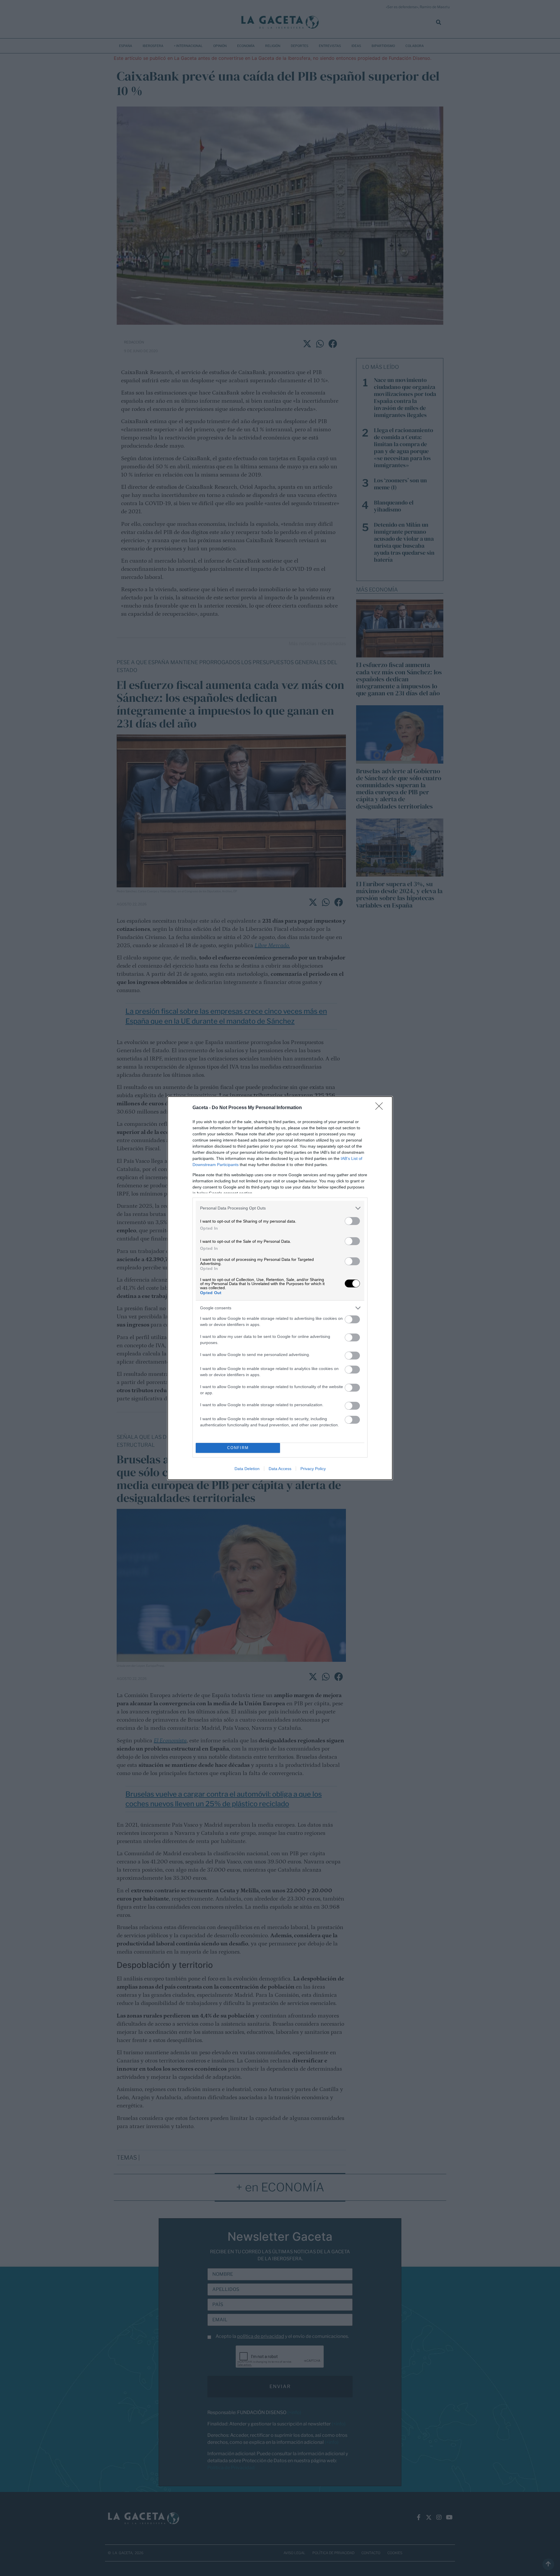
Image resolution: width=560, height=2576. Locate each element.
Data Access (280, 1469)
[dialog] (280, 1288)
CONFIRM (238, 1448)
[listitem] (280, 1208)
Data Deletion (247, 1469)
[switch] (352, 1221)
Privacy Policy (313, 1469)
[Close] (381, 1108)
